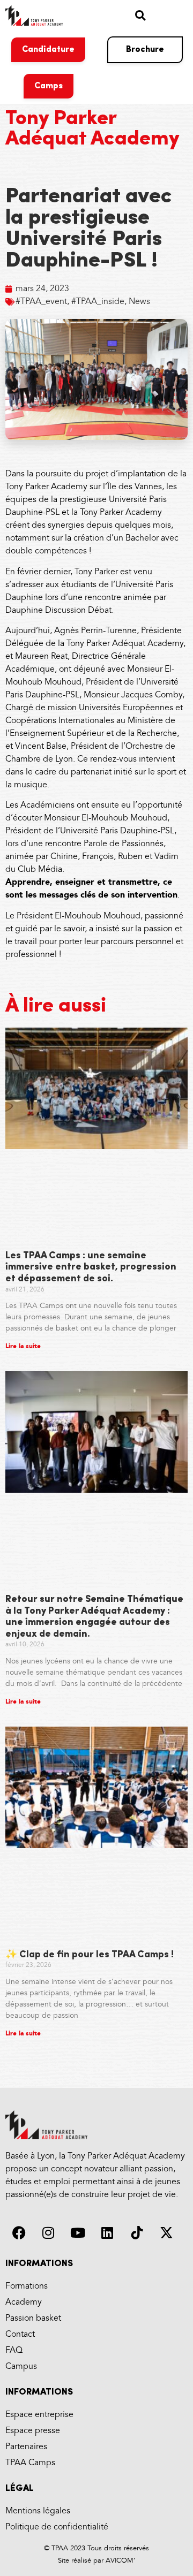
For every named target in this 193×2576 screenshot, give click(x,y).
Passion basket (33, 2318)
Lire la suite (23, 1346)
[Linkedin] (107, 2233)
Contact (20, 2334)
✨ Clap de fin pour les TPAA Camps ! (90, 1955)
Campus (21, 2366)
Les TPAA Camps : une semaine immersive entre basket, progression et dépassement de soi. (91, 1268)
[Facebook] (19, 2233)
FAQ (14, 2350)
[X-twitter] (166, 2233)
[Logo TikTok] (137, 2233)
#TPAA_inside (98, 302)
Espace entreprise (39, 2415)
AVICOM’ (119, 2560)
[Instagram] (48, 2233)
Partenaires (26, 2447)
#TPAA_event (41, 302)
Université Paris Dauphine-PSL (117, 831)
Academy (24, 2302)
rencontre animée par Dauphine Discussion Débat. (86, 604)
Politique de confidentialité (57, 2527)
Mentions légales (38, 2511)
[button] (140, 15)
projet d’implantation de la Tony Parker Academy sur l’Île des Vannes (96, 480)
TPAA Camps (30, 2463)
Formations (27, 2286)
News (139, 302)
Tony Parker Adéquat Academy (92, 129)
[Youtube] (78, 2233)
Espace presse (33, 2431)
